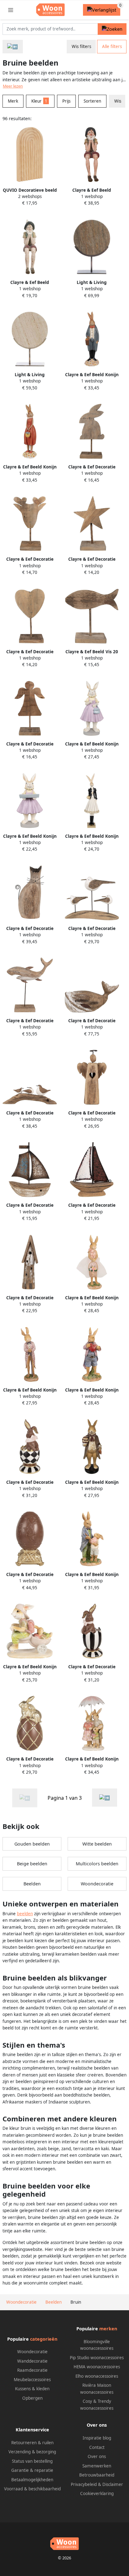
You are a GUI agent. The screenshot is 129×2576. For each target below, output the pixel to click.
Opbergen (32, 2398)
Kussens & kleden (32, 2389)
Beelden (32, 1884)
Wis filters (81, 46)
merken (108, 2329)
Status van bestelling (32, 2461)
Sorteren (92, 101)
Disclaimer (113, 2484)
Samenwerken (97, 2466)
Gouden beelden (32, 1844)
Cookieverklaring (97, 2493)
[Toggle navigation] (11, 10)
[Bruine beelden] (105, 1798)
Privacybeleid (84, 2484)
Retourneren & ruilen (32, 2443)
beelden (25, 1914)
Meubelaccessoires (32, 2380)
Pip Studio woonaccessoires (97, 2358)
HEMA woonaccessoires (97, 2367)
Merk (13, 101)
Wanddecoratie (32, 2361)
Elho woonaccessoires (97, 2376)
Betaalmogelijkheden (32, 2480)
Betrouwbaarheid (97, 2475)
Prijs (66, 101)
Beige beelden (32, 1864)
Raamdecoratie (32, 2370)
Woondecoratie (97, 1884)
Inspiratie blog (97, 2438)
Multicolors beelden (97, 1864)
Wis (118, 101)
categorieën (44, 2339)
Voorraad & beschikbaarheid (32, 2489)
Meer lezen (13, 86)
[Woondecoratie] (13, 47)
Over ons (97, 2456)
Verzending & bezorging (32, 2452)
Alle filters (112, 46)
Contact (97, 2447)
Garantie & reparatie (32, 2470)
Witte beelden (97, 1844)
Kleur (39, 101)
